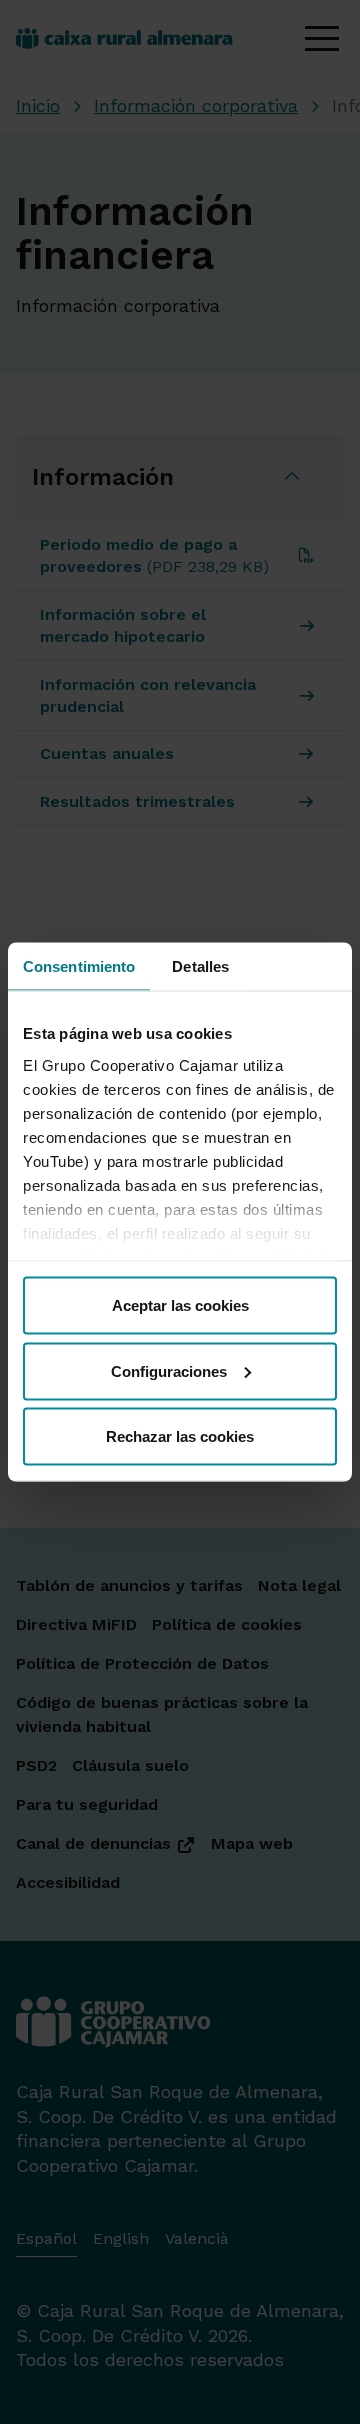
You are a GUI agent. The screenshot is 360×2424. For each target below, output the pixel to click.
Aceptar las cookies (180, 1305)
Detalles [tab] (200, 966)
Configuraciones (169, 1370)
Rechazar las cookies (180, 1436)
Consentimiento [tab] (79, 966)
